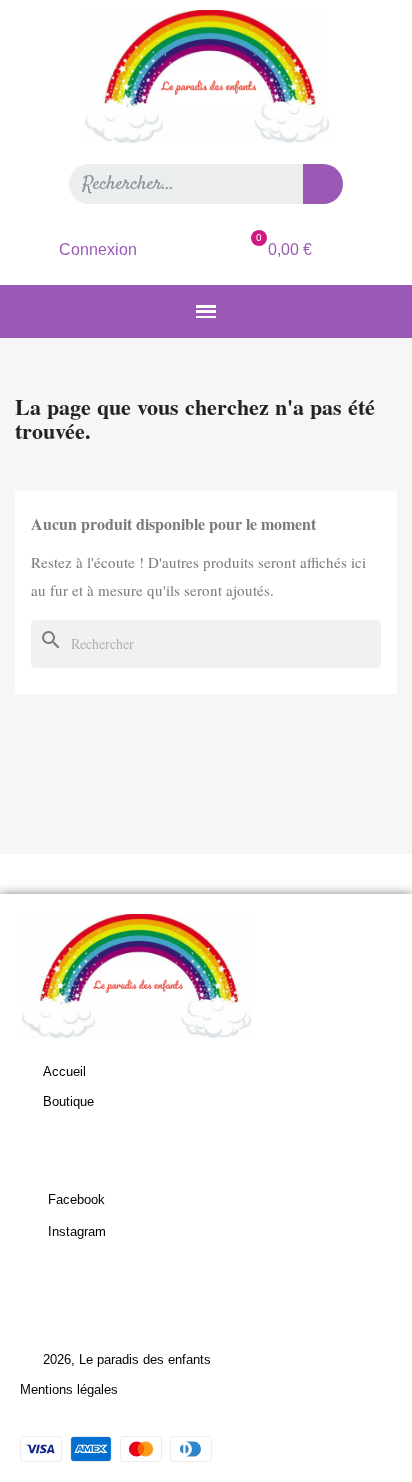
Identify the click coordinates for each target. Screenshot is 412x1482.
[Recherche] (323, 184)
